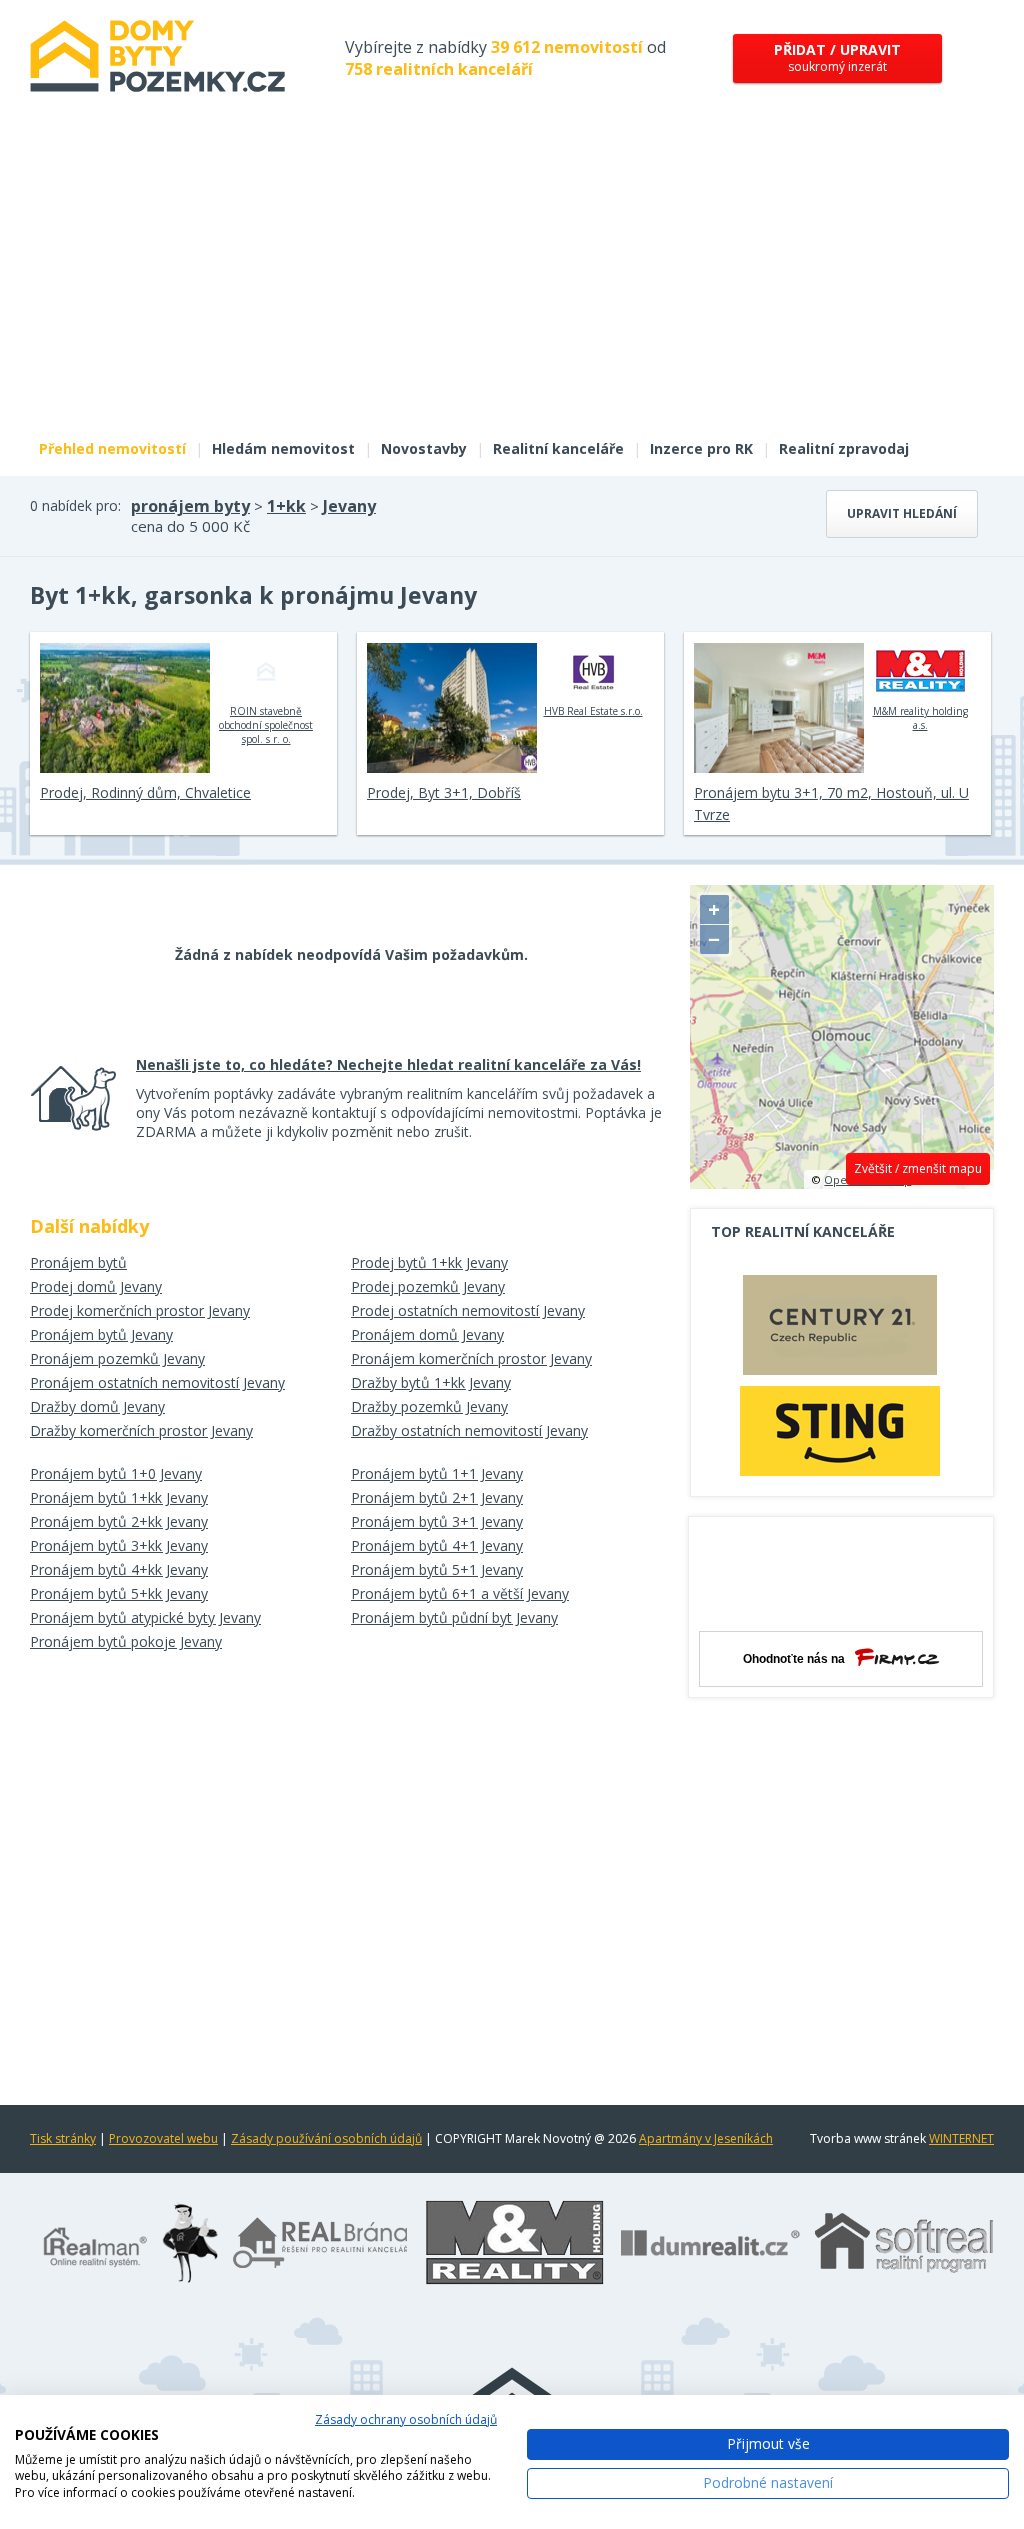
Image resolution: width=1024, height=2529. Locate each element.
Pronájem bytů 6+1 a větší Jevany (460, 1593)
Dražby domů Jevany (97, 1406)
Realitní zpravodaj (844, 448)
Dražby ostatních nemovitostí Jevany (469, 1430)
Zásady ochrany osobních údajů (406, 2419)
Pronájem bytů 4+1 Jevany (437, 1545)
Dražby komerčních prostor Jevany (141, 1430)
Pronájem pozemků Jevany (117, 1358)
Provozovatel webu (163, 2138)
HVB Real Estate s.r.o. (593, 711)
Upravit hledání (902, 513)
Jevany (349, 506)
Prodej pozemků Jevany (428, 1286)
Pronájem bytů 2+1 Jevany (437, 1497)
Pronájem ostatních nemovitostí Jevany (157, 1382)
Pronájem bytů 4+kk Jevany (119, 1569)
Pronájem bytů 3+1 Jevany (437, 1521)
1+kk (286, 506)
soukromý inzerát (837, 57)
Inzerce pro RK (701, 448)
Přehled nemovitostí (112, 448)
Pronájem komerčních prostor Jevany (471, 1358)
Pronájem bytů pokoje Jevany (126, 1641)
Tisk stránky (63, 2138)
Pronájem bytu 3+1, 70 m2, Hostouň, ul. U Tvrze (831, 803)
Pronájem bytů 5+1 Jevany (437, 1569)
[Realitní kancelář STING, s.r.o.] (840, 1430)
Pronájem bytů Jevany (101, 1334)
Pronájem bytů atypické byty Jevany (145, 1617)
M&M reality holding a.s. (920, 718)
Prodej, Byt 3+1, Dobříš (444, 792)
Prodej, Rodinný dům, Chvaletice (145, 792)
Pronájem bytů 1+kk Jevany (119, 1497)
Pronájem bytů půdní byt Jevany (454, 1617)
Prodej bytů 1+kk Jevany (429, 1262)
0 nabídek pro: (75, 505)
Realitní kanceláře (558, 448)
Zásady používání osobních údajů (326, 2138)
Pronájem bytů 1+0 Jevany (116, 1473)
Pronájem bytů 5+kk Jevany (119, 1593)
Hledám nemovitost (283, 448)
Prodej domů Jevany (96, 1286)
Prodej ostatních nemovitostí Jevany (468, 1310)
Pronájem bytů (78, 1262)
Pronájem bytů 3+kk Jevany (119, 1545)
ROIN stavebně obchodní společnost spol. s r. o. (266, 725)
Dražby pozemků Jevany (429, 1406)
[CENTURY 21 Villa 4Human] (840, 1330)
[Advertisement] (512, 278)
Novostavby (424, 448)
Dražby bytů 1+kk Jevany (431, 1382)
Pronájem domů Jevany (427, 1334)
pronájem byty (190, 506)
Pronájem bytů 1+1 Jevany (437, 1473)
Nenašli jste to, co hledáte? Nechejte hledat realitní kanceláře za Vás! (388, 1064)
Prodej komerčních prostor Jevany (140, 1310)
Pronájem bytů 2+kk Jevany (119, 1521)
